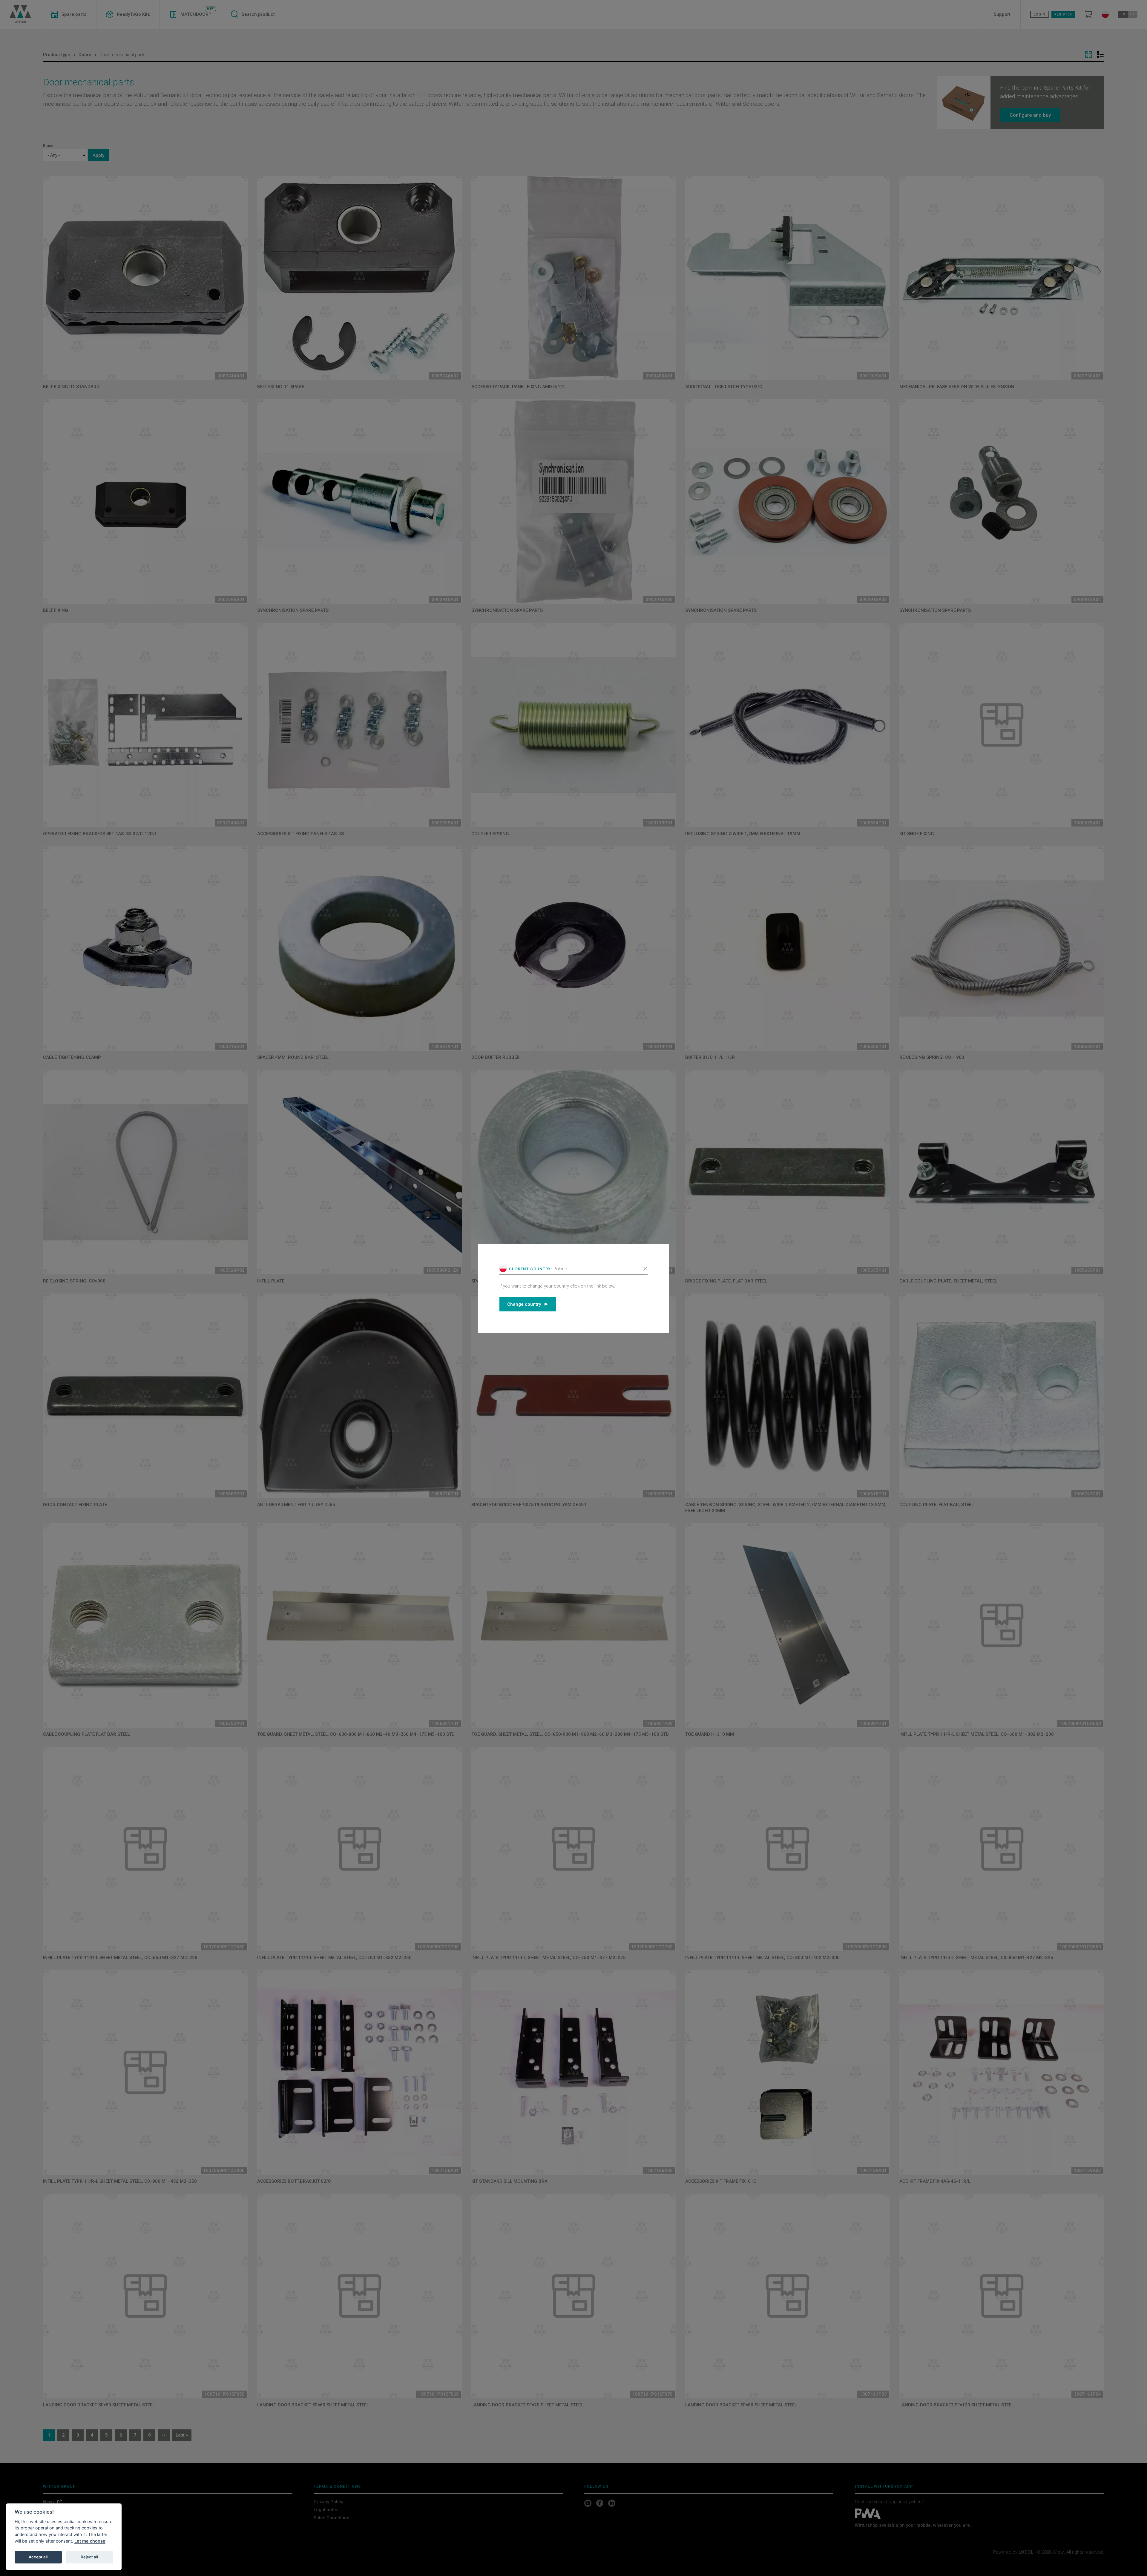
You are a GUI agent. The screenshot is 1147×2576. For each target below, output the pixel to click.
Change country (524, 1304)
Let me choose (90, 2541)
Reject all (89, 2557)
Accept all (38, 2557)
